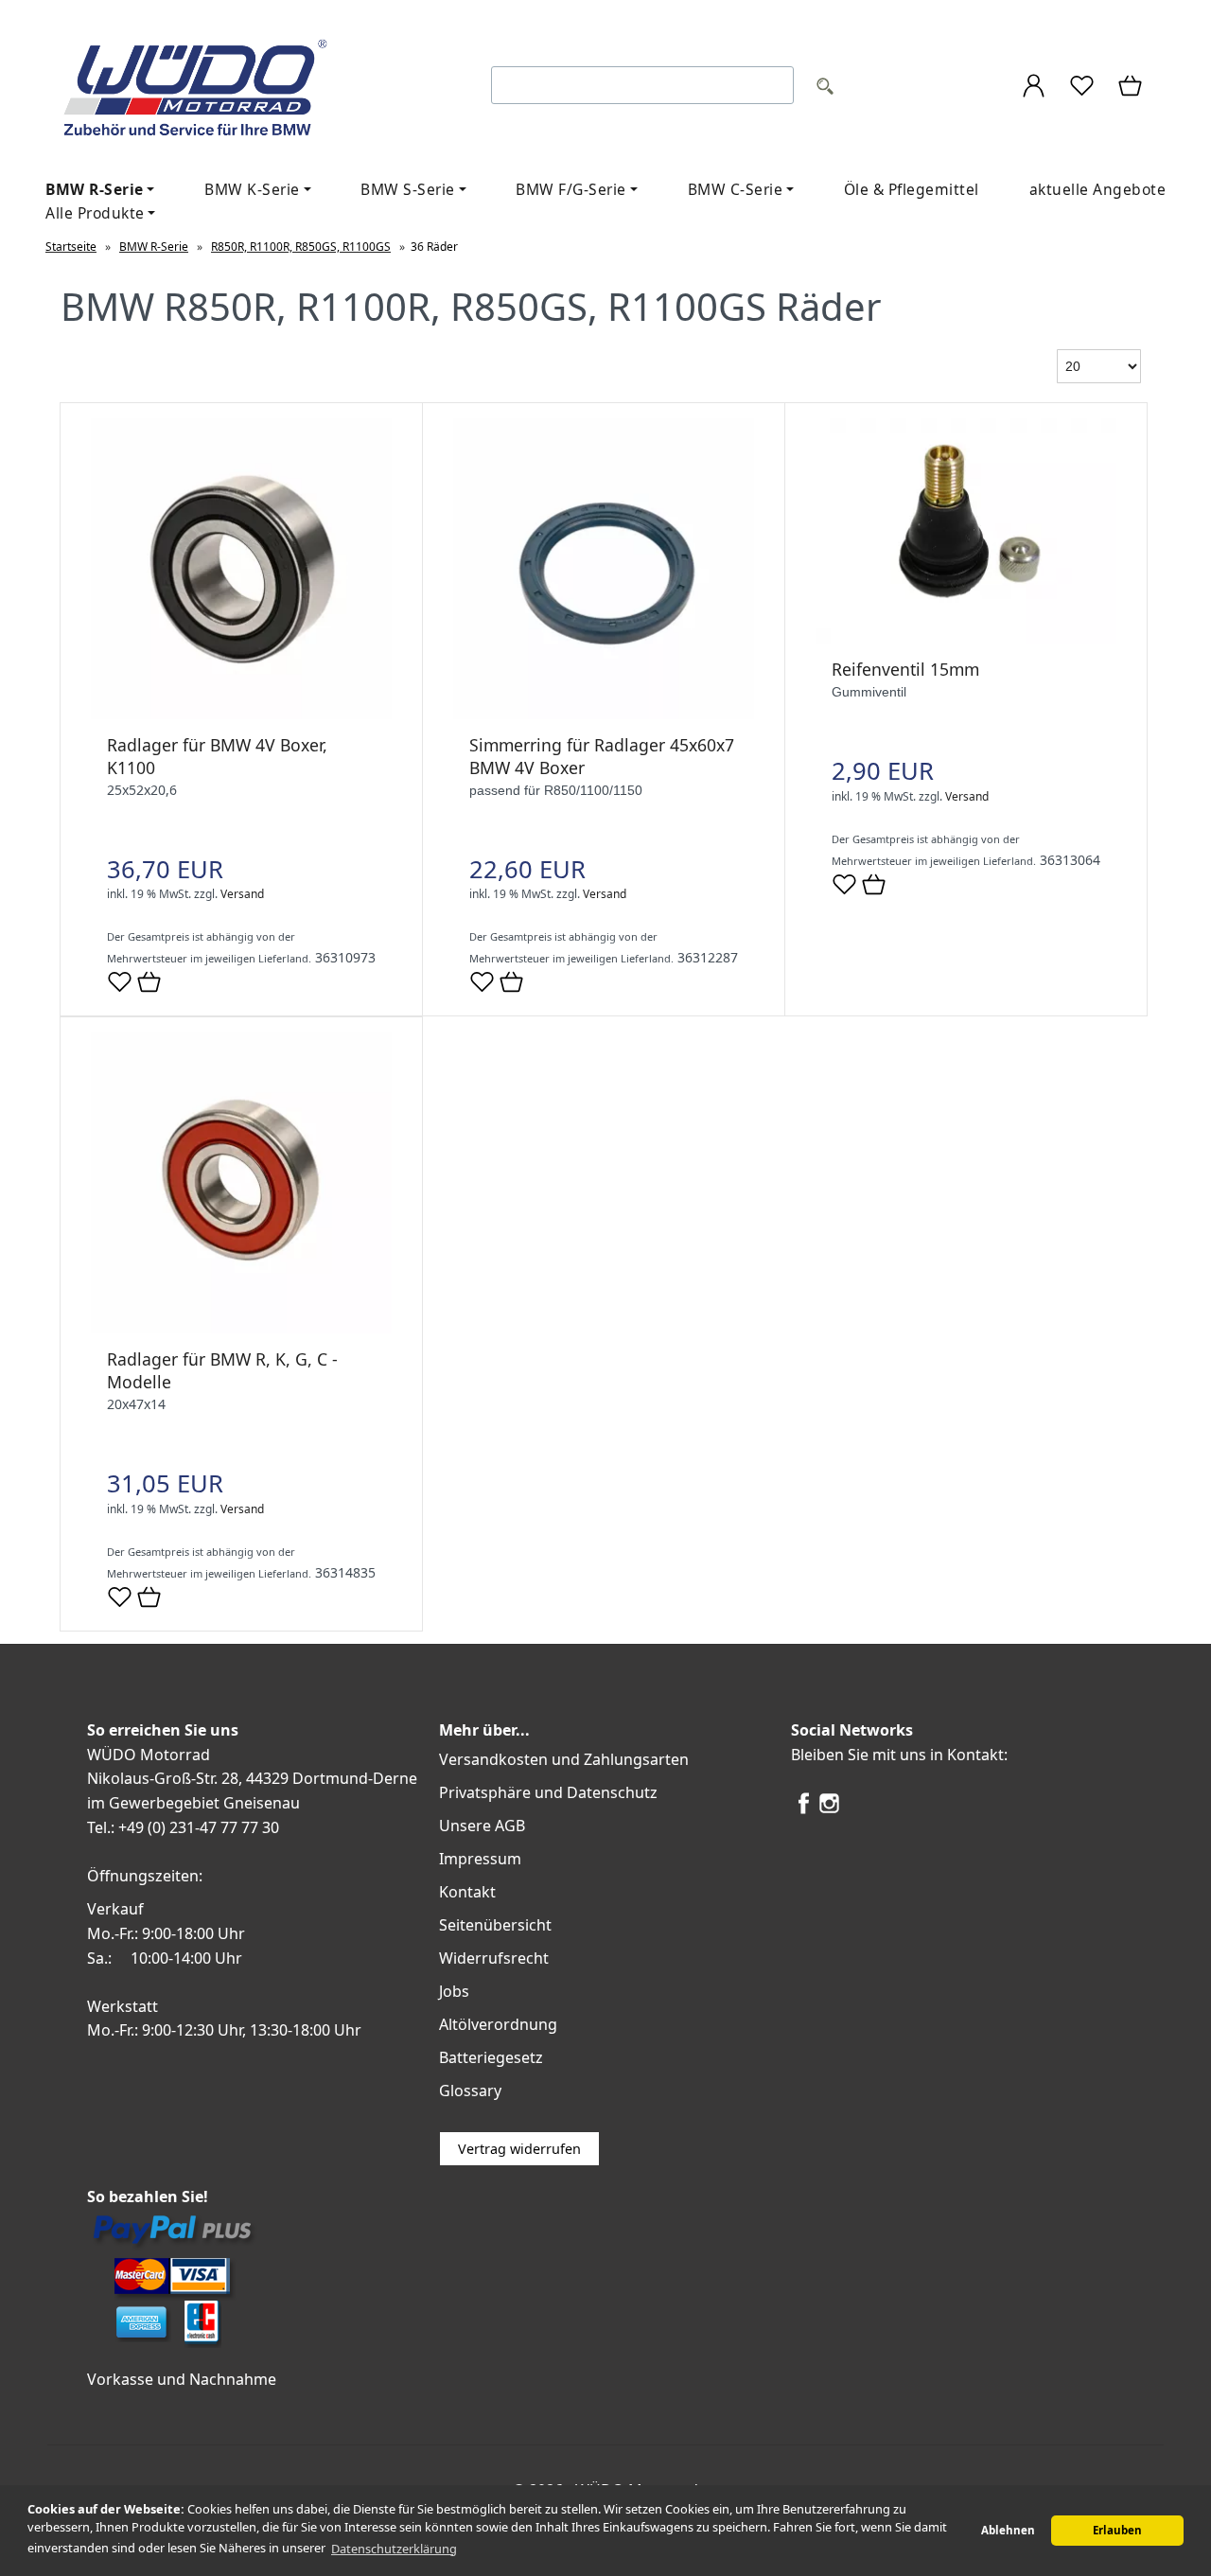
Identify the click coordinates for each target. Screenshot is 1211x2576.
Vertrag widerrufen (519, 2149)
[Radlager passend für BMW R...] (241, 714)
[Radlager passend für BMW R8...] (241, 1328)
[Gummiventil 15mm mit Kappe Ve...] (966, 638)
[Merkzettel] (1082, 88)
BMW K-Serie (252, 189)
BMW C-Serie (736, 189)
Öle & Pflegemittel (912, 189)
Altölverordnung (498, 2024)
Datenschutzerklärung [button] (394, 2549)
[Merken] (120, 989)
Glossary (470, 2091)
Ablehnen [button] (1008, 2530)
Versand (242, 894)
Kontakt (467, 1892)
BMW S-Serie (408, 189)
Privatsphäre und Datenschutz (548, 1792)
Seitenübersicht (495, 1925)
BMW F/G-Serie (571, 189)
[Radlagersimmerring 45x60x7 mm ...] (604, 714)
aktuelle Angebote (1098, 189)
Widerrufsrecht (494, 1958)
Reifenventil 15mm (905, 669)
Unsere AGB (482, 1826)
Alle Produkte (95, 213)
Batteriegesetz (491, 2057)
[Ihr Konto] (1034, 88)
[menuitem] (257, 190)
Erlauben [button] (1117, 2530)
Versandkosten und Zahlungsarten (564, 1759)
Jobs (454, 1991)
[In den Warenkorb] (149, 983)
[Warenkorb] (1132, 88)
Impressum (480, 1859)
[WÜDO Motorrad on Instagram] (829, 1810)
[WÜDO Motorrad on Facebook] (804, 1810)
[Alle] (825, 88)
